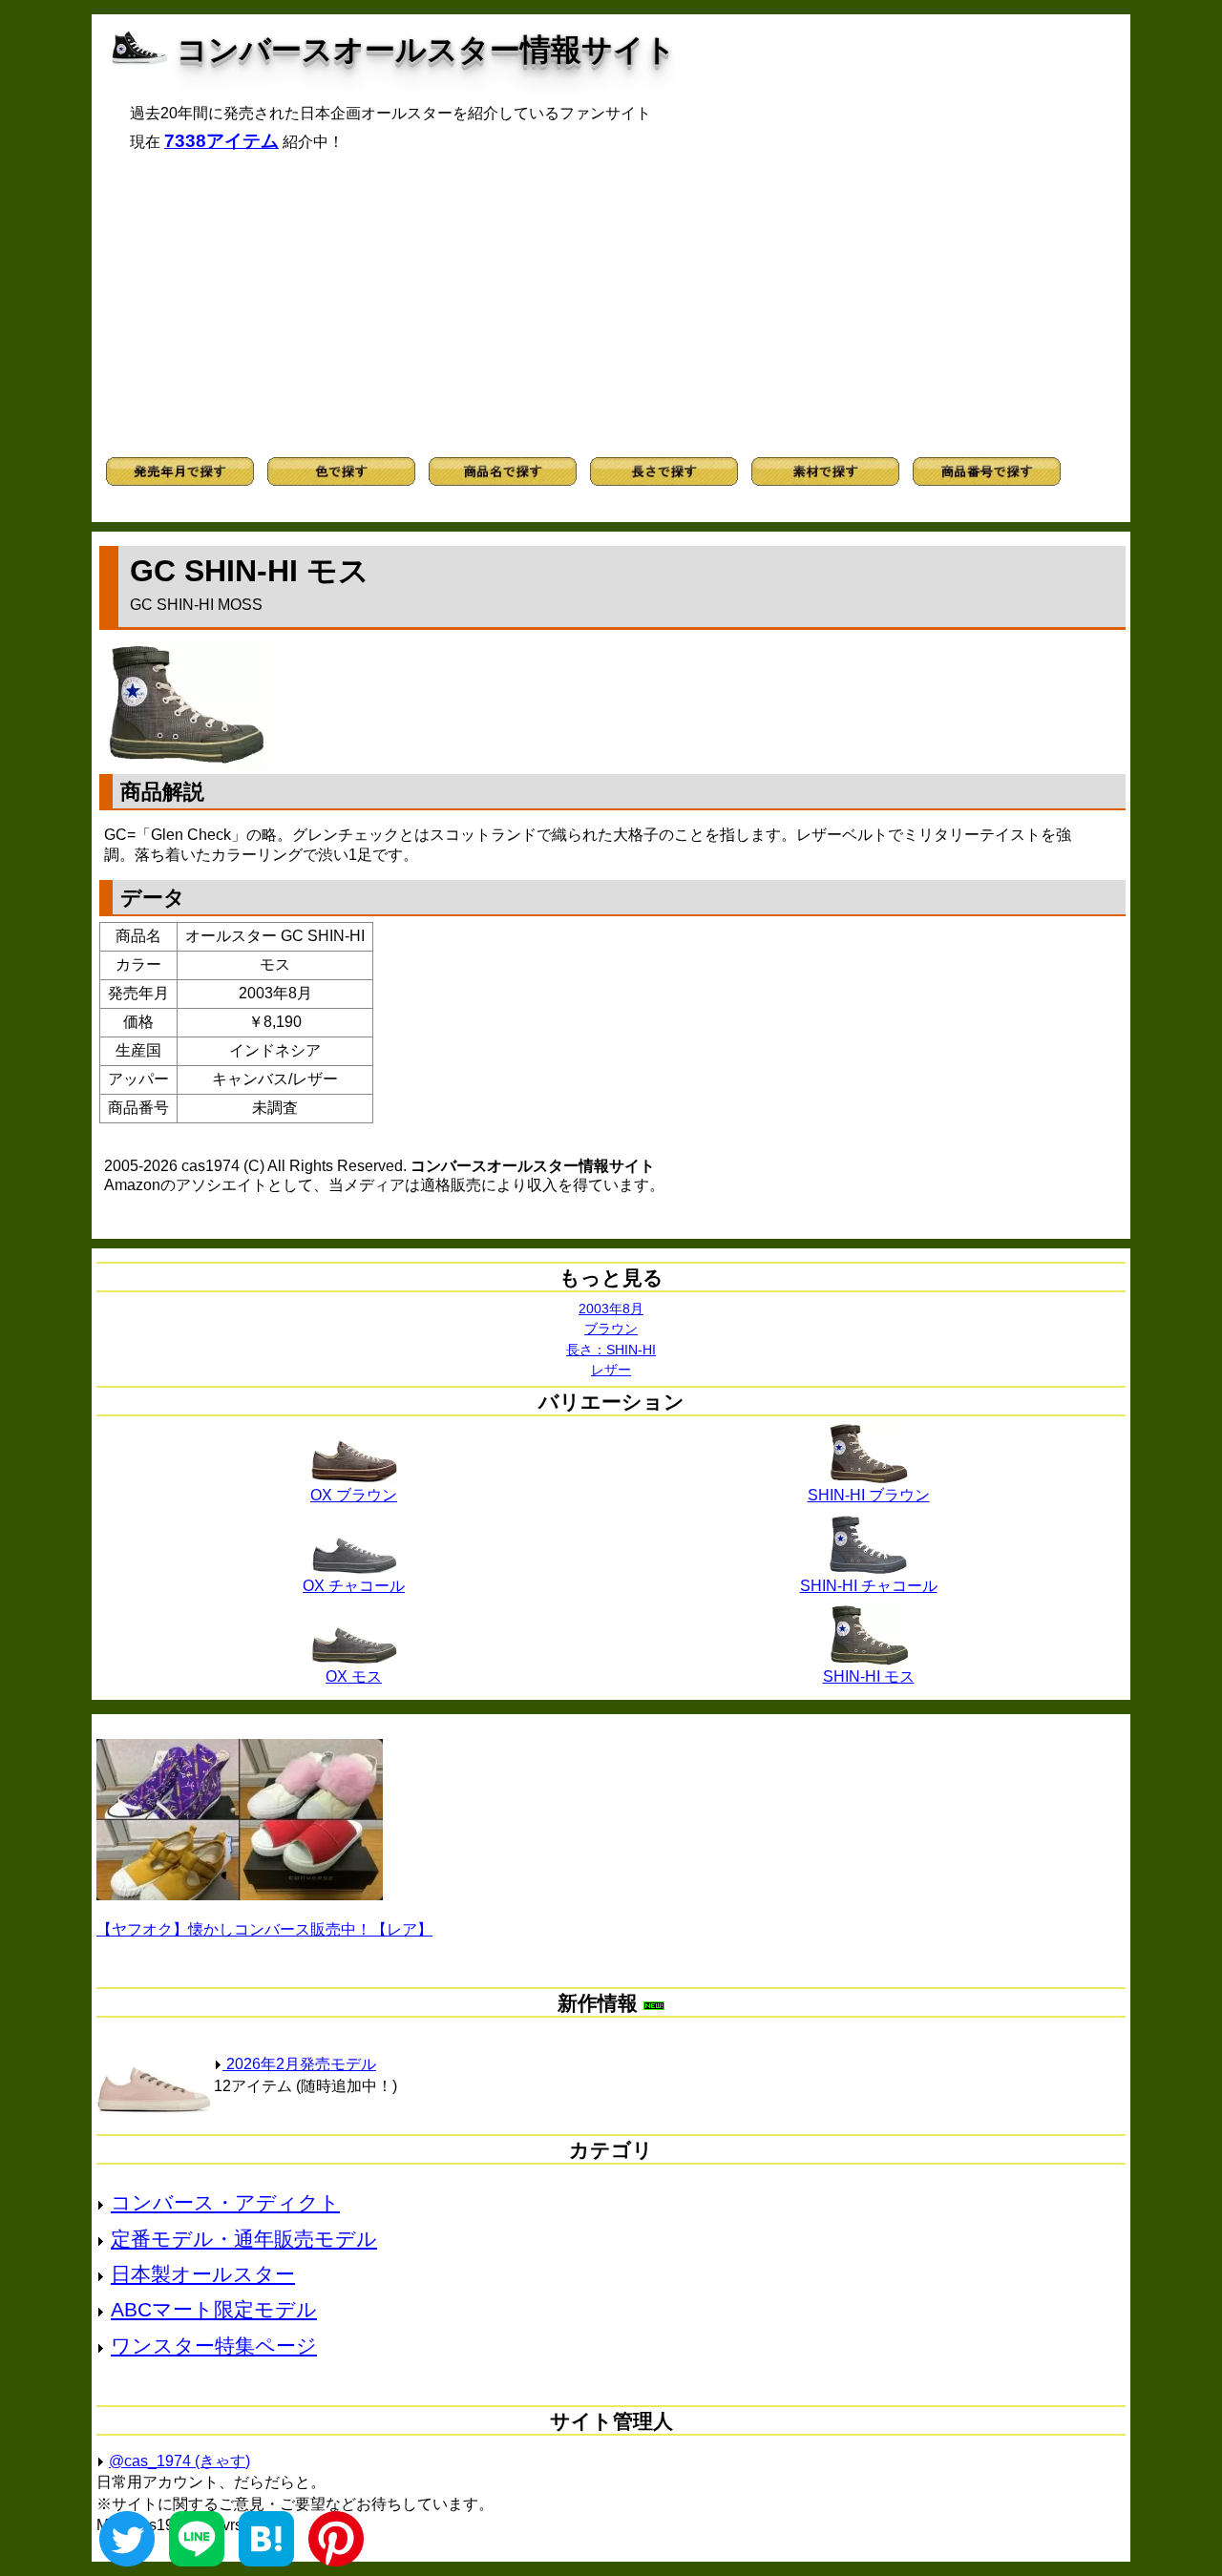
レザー (611, 1370)
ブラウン (611, 1329)
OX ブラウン (354, 1495)
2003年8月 (611, 1309)
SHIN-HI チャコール (869, 1586)
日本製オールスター (203, 2274)
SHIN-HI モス (869, 1676)
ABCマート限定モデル (214, 2309)
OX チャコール (354, 1586)
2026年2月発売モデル (299, 2064)
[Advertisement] (611, 304)
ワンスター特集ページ (214, 2346)
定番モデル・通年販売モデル (244, 2239)
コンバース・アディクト (225, 2202)
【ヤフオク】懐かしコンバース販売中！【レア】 (264, 1929)
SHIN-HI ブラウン (869, 1495)
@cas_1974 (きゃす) (179, 2461)
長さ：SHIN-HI (611, 1350)
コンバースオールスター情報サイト (426, 50)
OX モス (354, 1676)
